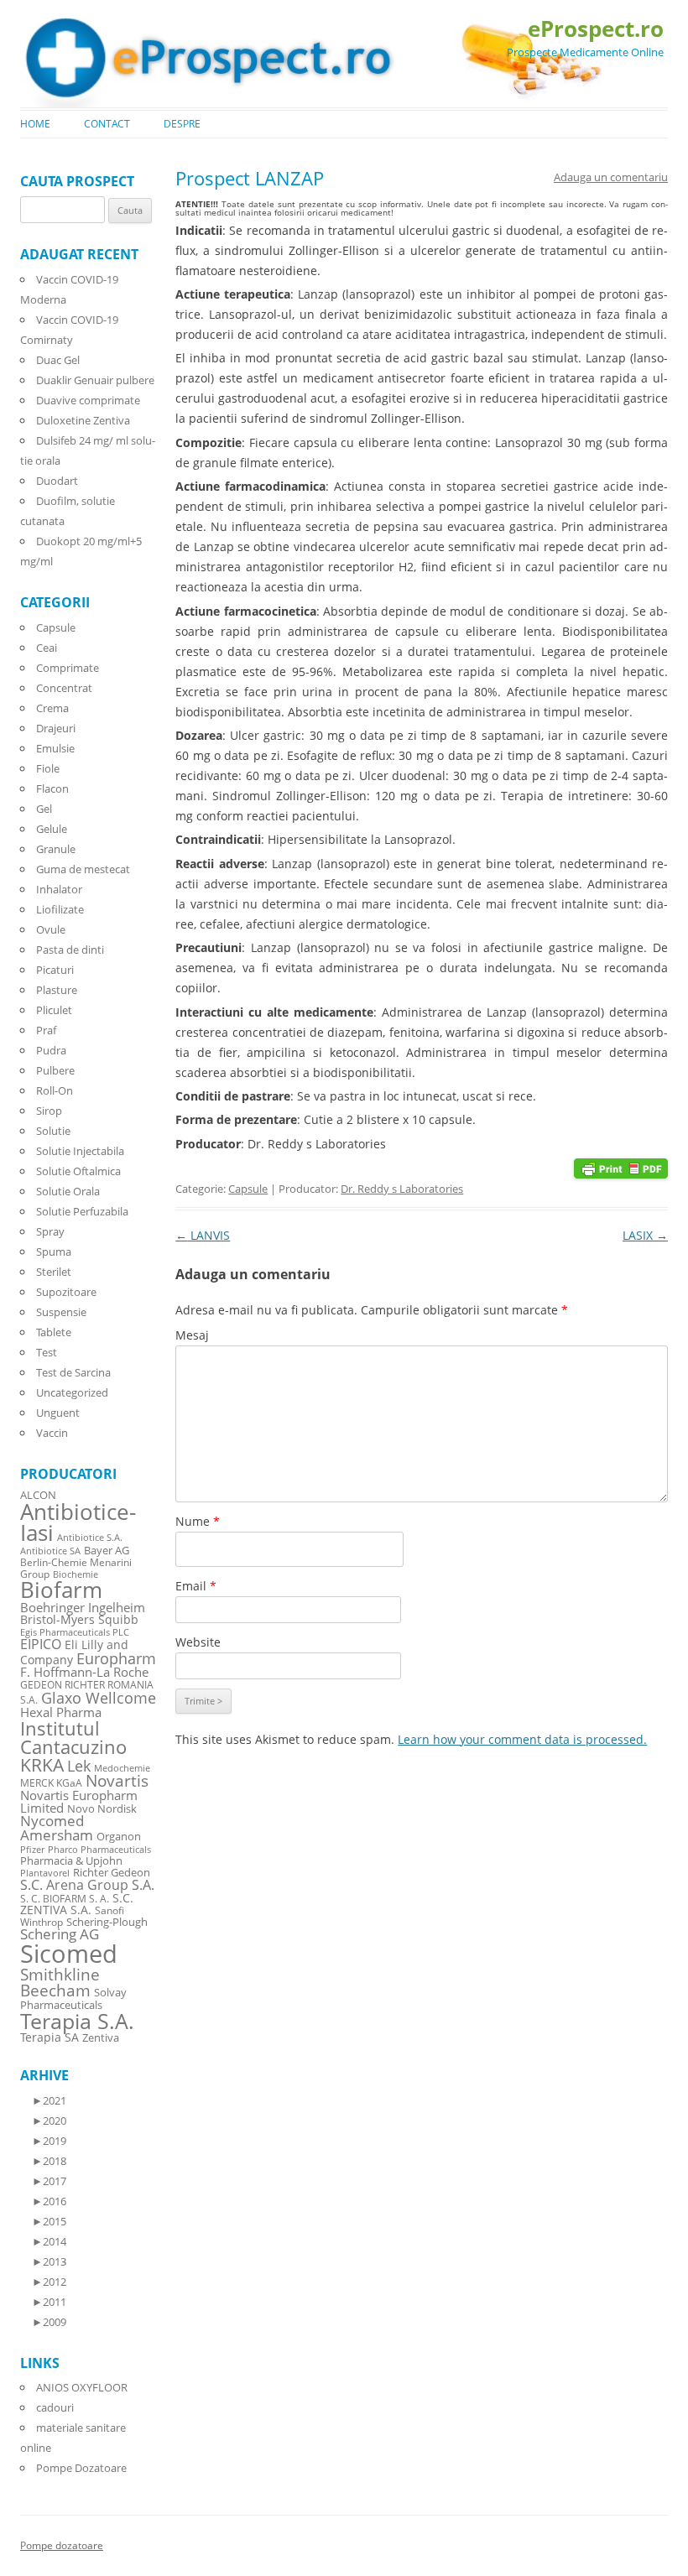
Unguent (58, 1413)
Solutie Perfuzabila (82, 1211)
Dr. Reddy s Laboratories (402, 1189)
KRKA (42, 1764)
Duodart (57, 481)
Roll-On (55, 1090)
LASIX (645, 1235)
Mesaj (192, 1335)
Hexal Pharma (61, 1712)
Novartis (117, 1780)
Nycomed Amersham (57, 1828)
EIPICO (41, 1644)
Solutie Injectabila (80, 1151)
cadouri (55, 2407)
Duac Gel (58, 360)
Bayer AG (107, 1550)
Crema (52, 708)
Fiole (48, 768)
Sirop (49, 1111)
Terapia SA (50, 2037)
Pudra (51, 1050)
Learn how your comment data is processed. (522, 1739)
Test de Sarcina (73, 1372)
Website (198, 1642)
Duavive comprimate (88, 400)
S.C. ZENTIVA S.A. (77, 1904)
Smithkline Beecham (60, 1983)
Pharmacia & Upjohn (71, 1860)
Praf (46, 1030)
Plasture (57, 990)
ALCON (38, 1495)
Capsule (248, 1189)
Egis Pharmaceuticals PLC (75, 1632)
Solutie (53, 1131)
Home (35, 124)
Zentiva (101, 2037)
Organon (119, 1837)
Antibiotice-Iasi (78, 1523)
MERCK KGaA (51, 1782)
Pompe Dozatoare (81, 2468)
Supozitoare (66, 1292)
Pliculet (54, 1010)
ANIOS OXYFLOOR (82, 2387)
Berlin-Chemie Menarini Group (76, 1568)
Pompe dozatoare (62, 2545)
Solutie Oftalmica (78, 1171)
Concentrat (64, 688)
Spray (50, 1231)
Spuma (54, 1252)
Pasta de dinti (70, 950)
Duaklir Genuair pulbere (95, 380)
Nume (198, 1521)
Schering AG (60, 1934)
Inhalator (59, 889)
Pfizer (32, 1850)
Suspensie (61, 1312)
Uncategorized (72, 1392)
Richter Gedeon (112, 1873)
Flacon (52, 788)
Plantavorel (45, 1873)
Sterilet (54, 1272)
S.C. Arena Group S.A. (87, 1885)
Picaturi (55, 970)
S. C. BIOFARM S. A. (65, 1898)
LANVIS (203, 1235)
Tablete (54, 1332)
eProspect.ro (596, 29)
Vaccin (52, 1433)
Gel (44, 809)
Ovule (51, 929)
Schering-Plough (107, 1922)
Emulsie (55, 748)
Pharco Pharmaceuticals (99, 1850)
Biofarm (61, 1590)
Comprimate (68, 668)
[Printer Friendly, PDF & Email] (621, 1167)
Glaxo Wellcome (99, 1697)
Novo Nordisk (102, 1809)
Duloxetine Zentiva (83, 420)
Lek (79, 1765)
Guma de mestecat (83, 869)
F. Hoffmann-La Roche (84, 1672)
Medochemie (122, 1768)
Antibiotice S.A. (90, 1538)
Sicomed (69, 1954)
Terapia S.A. (77, 2021)
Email (196, 1586)
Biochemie (76, 1574)
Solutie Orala (68, 1191)
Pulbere (55, 1070)
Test (47, 1352)
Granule (56, 849)
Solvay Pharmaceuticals (73, 1999)
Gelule (52, 829)
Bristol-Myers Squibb (79, 1619)
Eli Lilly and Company (74, 1652)
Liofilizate (60, 909)
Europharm (116, 1658)
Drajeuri (56, 728)
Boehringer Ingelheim (83, 1607)
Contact (107, 124)
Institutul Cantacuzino (73, 1737)
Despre (182, 124)
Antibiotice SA (50, 1551)
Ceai (47, 648)
